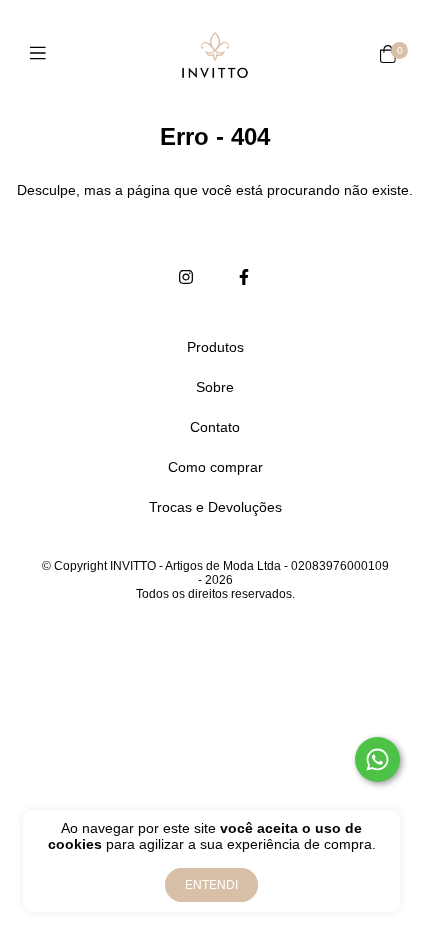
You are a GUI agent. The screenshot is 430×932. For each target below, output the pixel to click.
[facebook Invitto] (244, 278)
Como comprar (215, 467)
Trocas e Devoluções (215, 507)
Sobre (215, 387)
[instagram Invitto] (186, 278)
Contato (215, 427)
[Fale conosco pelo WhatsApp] (377, 759)
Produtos (215, 347)
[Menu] (42, 54)
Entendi (211, 885)
